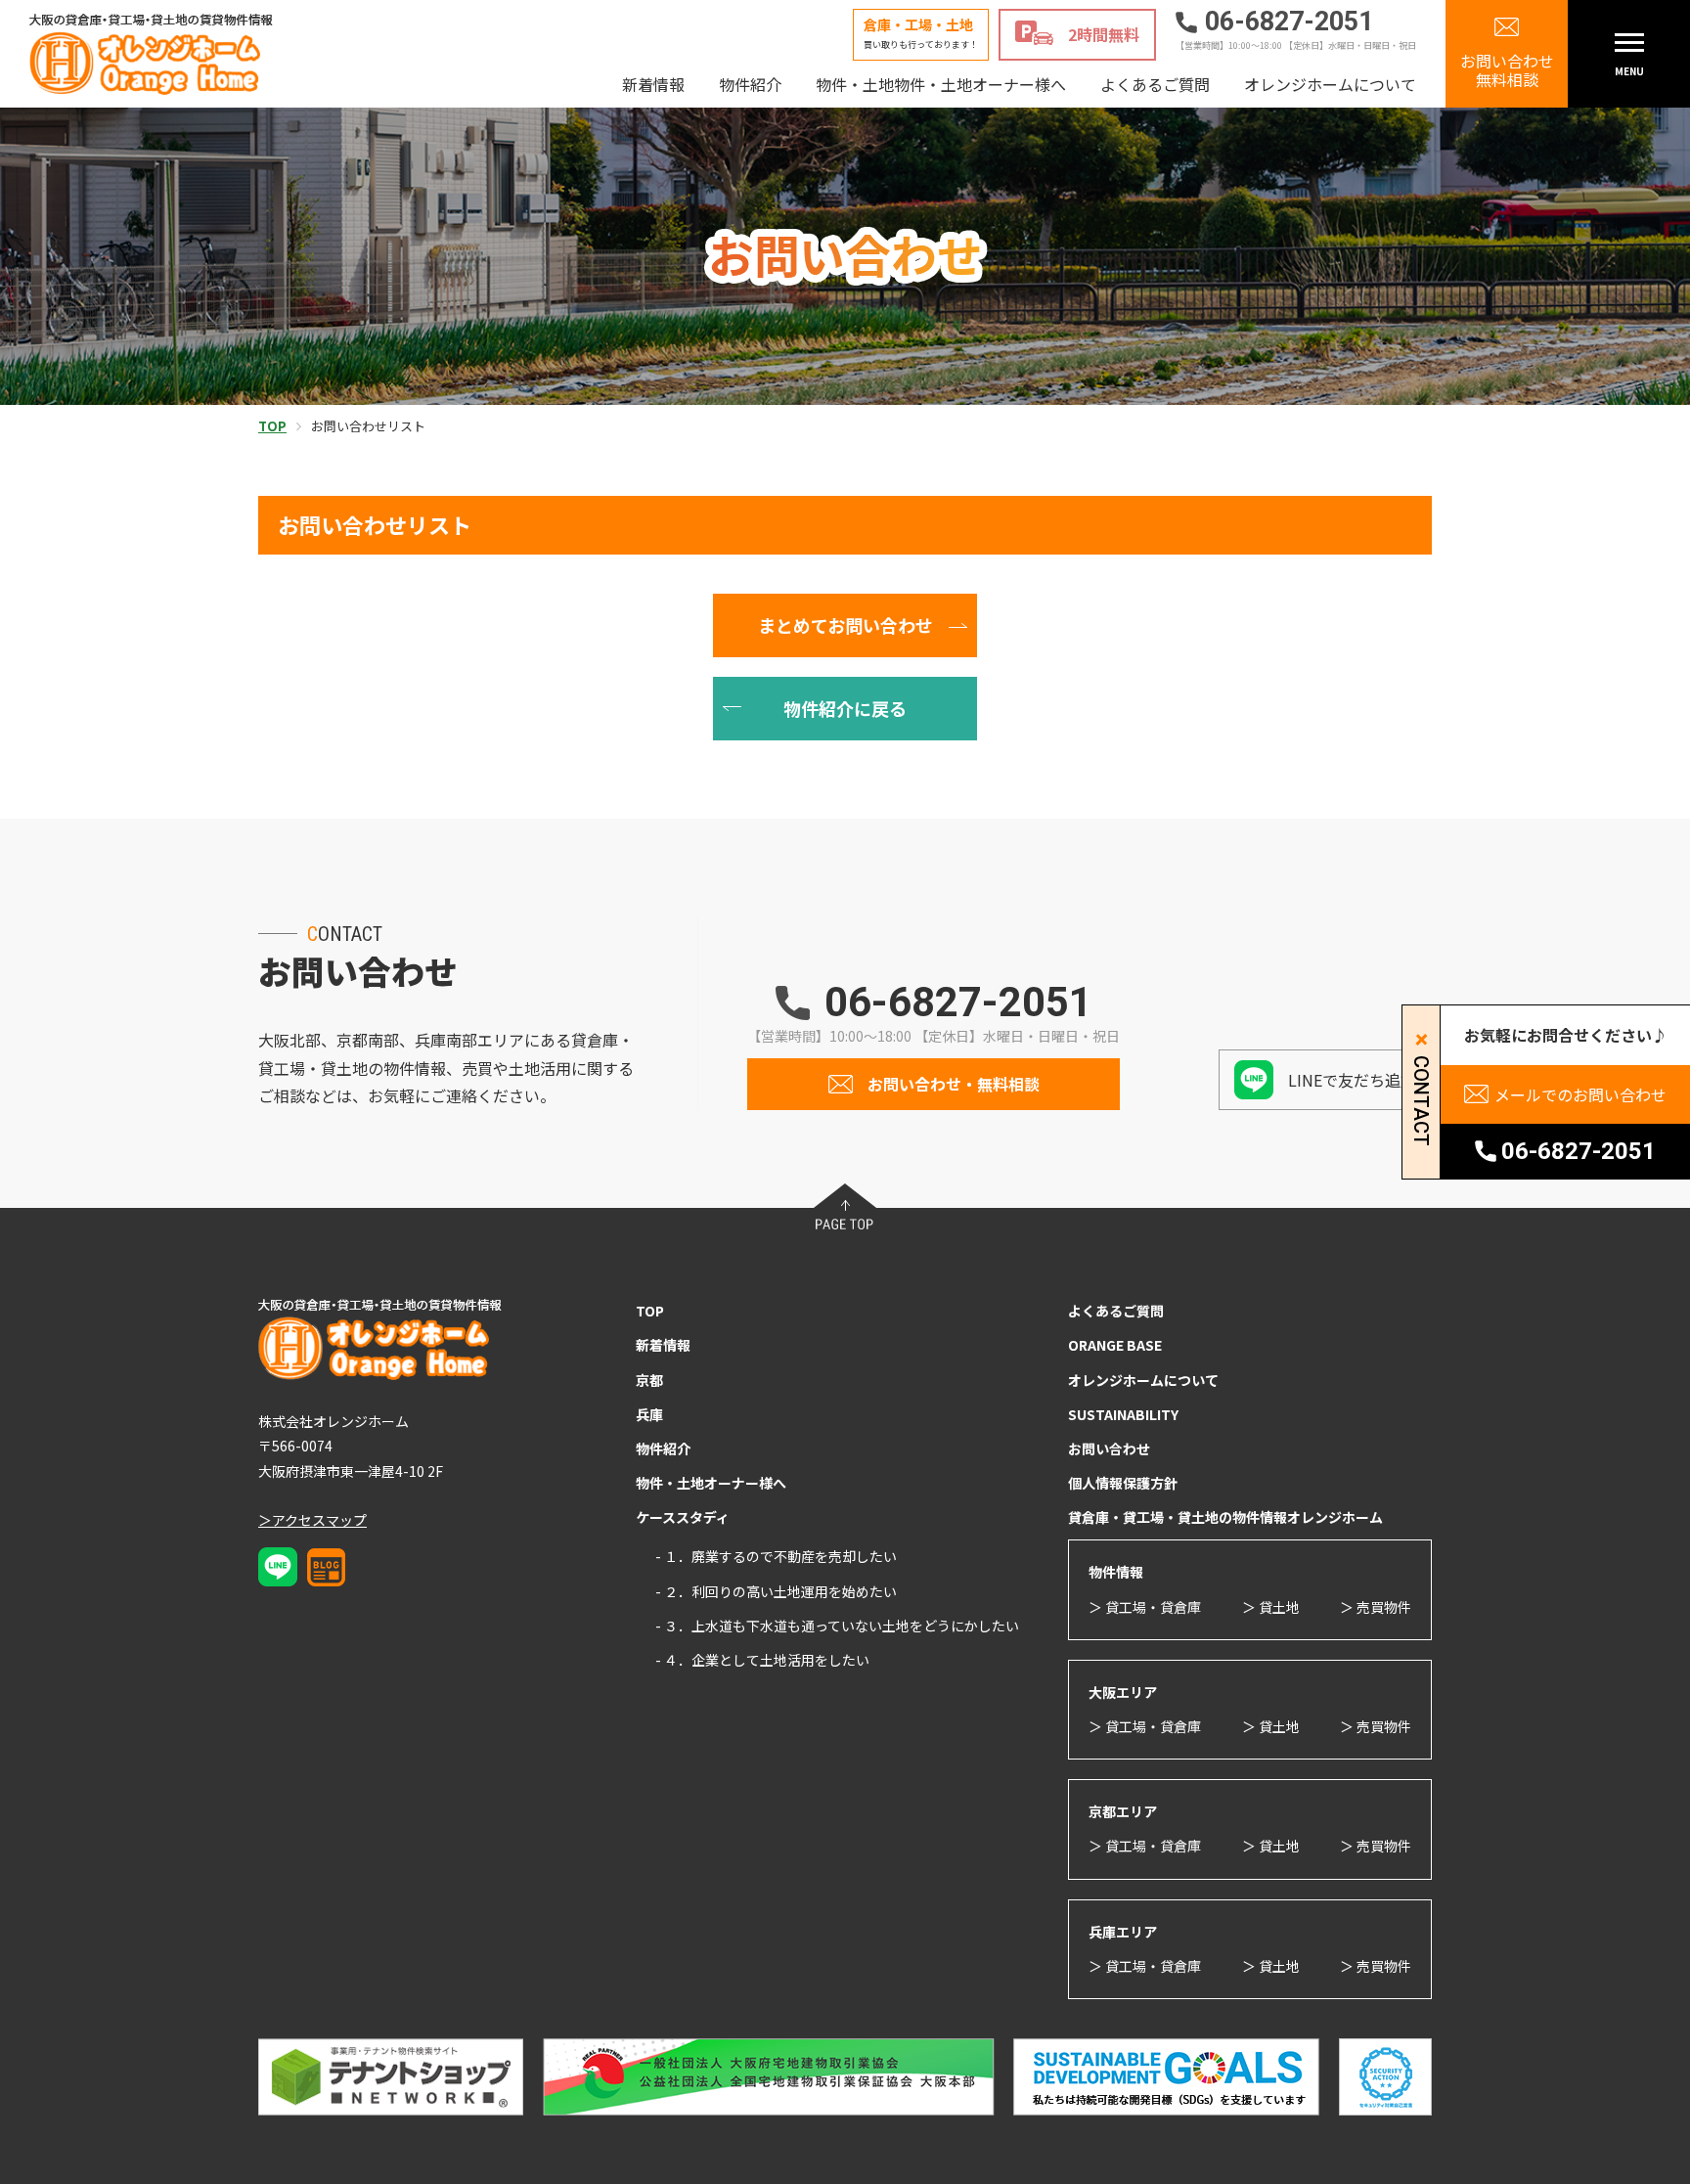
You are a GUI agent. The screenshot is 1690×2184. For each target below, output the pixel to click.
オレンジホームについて (1330, 84)
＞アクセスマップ (312, 1520)
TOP (650, 1311)
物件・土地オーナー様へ (711, 1483)
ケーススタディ (683, 1517)
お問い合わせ (1109, 1449)
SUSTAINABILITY (1123, 1414)
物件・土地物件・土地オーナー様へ (941, 84)
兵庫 (649, 1414)
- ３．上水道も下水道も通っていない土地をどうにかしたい (837, 1626)
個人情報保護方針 (1123, 1483)
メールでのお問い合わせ (1580, 1094)
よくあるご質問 (1155, 84)
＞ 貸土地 (1271, 1607)
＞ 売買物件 (1376, 1607)
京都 (649, 1380)
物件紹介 (750, 84)
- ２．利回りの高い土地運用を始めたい (776, 1591)
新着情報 (653, 84)
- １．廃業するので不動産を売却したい (776, 1556)
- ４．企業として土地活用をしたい (762, 1660)
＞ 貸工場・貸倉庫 (1145, 1607)
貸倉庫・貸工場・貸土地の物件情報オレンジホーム (1225, 1517)
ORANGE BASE (1115, 1345)
